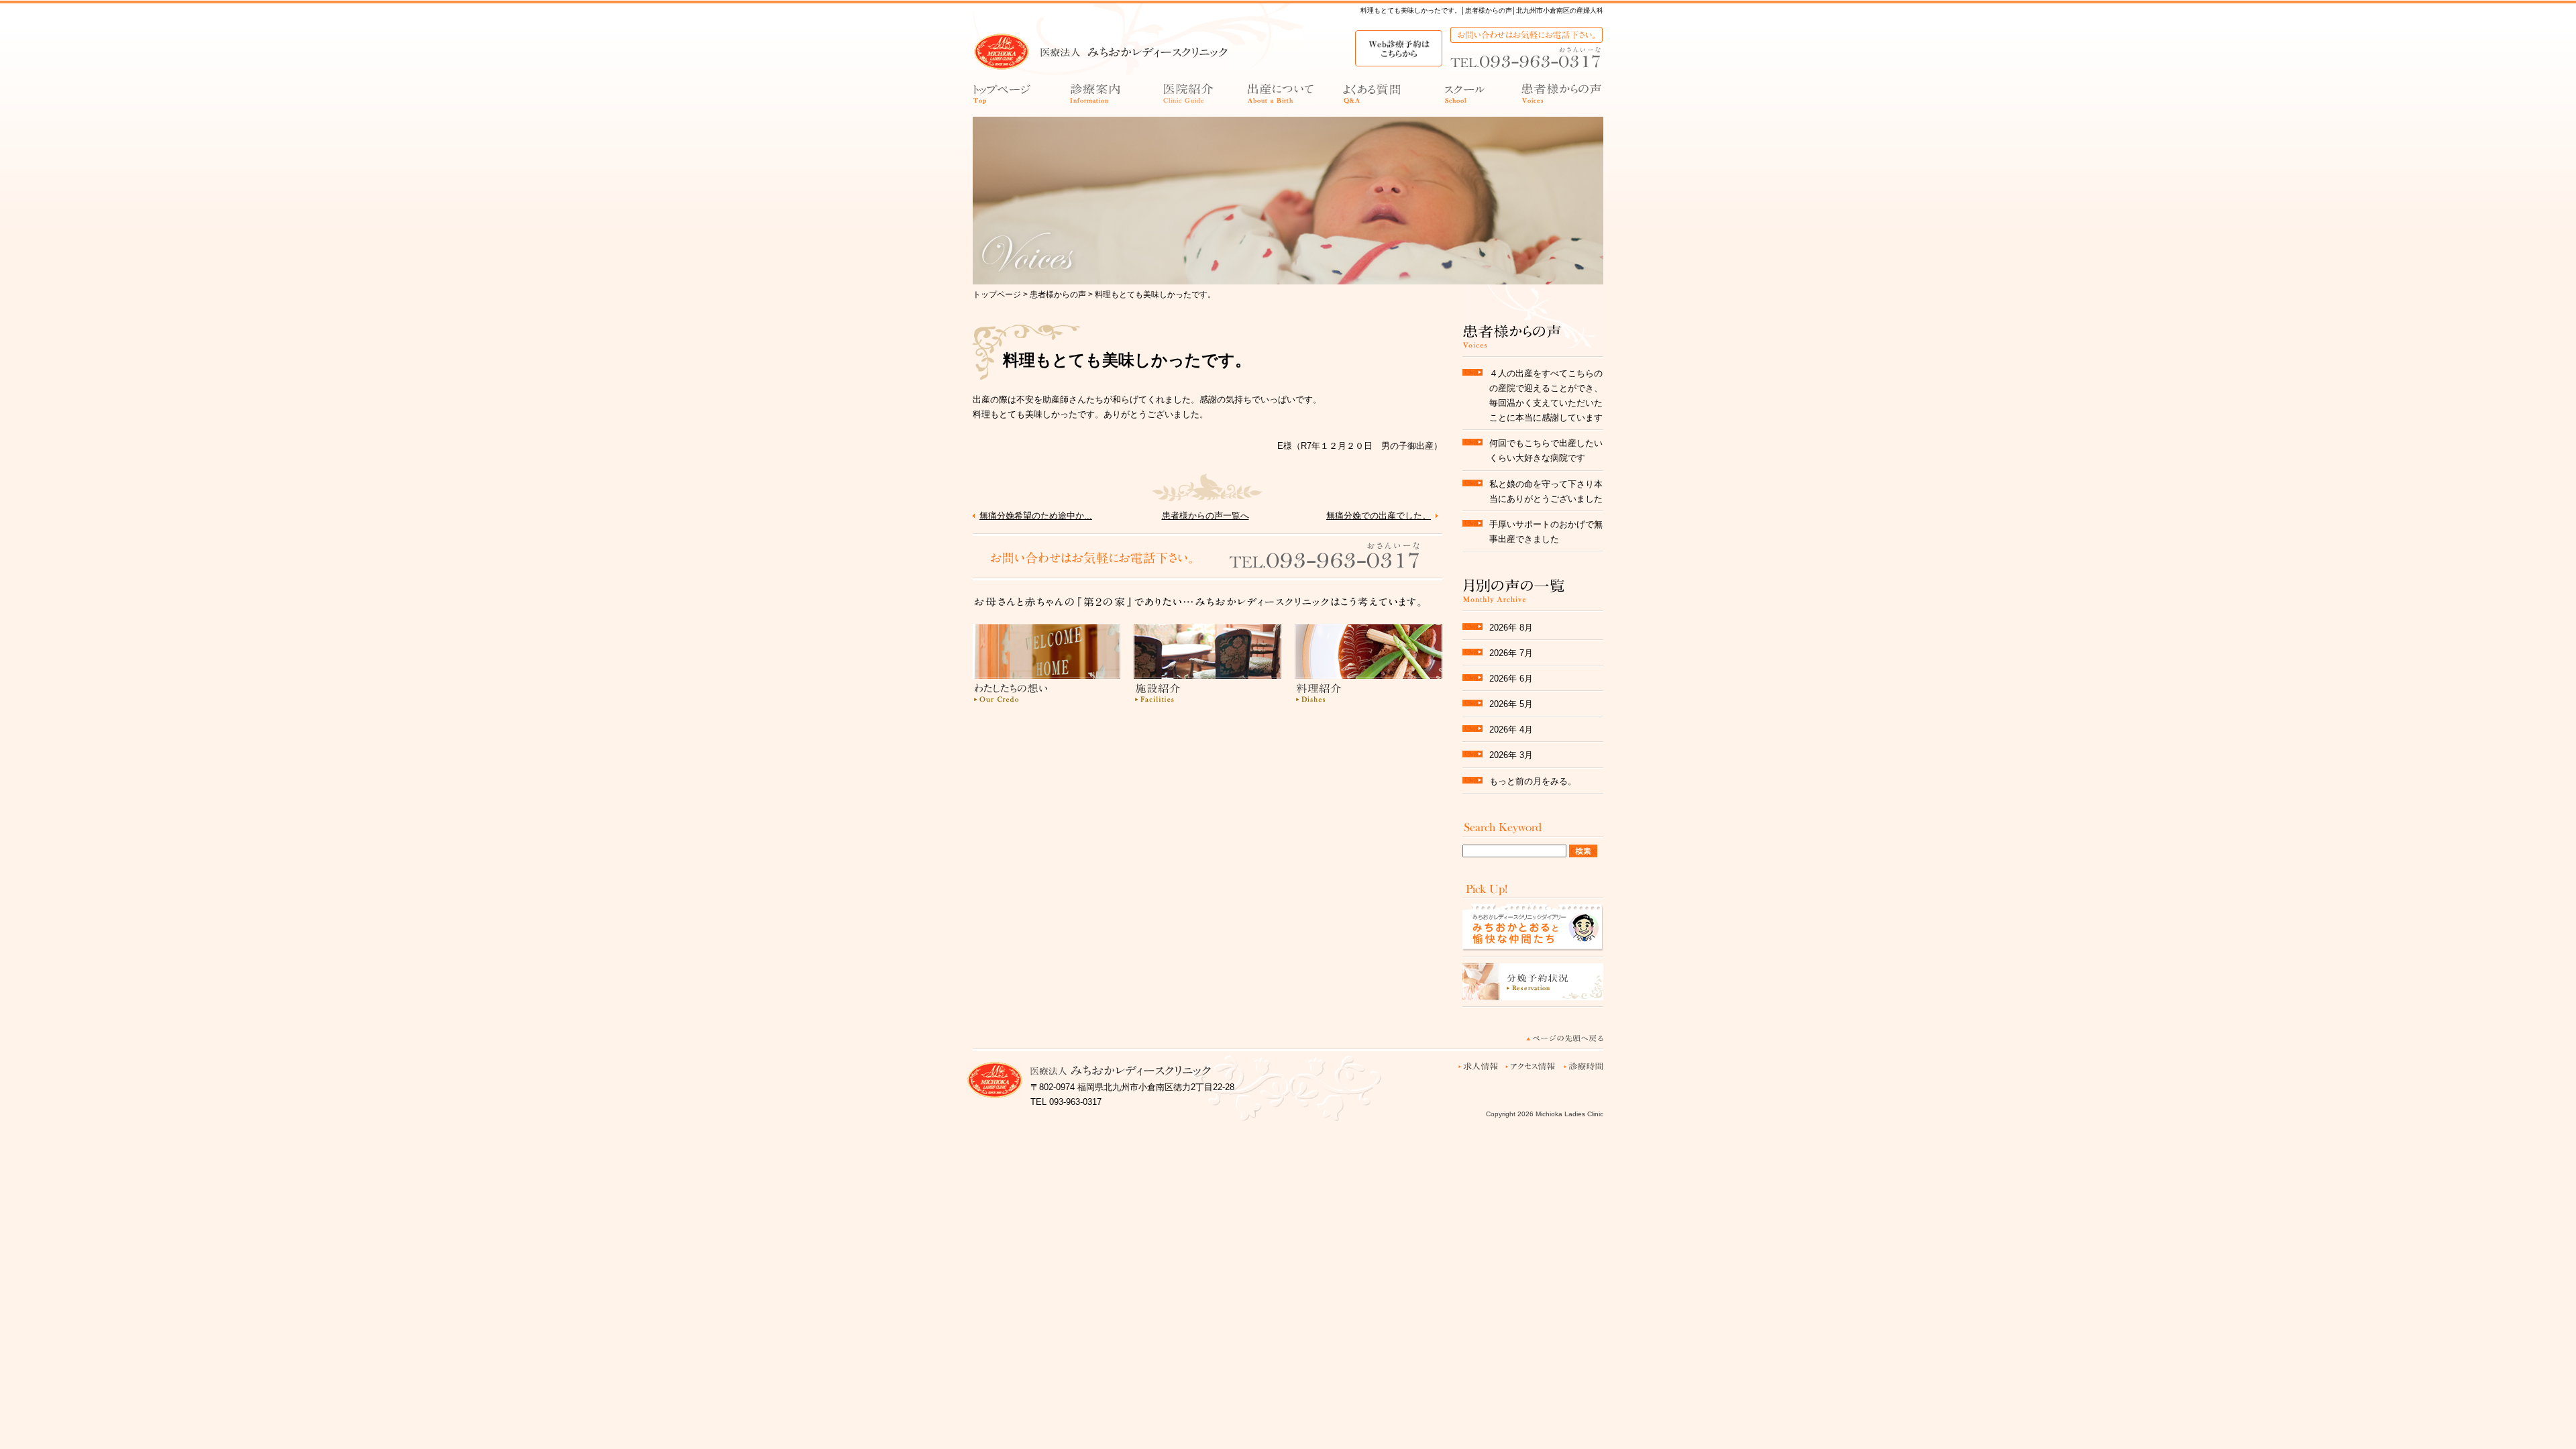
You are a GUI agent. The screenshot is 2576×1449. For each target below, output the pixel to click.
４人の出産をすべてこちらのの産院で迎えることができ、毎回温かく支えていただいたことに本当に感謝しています (1546, 395)
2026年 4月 (1511, 730)
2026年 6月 (1511, 679)
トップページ (1003, 97)
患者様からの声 (1562, 97)
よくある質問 (1373, 97)
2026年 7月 (1511, 653)
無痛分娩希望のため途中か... (1036, 516)
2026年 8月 (1511, 628)
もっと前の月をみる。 (1533, 781)
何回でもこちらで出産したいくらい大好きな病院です (1546, 450)
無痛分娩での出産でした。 (1379, 516)
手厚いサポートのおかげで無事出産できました (1546, 532)
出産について (1281, 97)
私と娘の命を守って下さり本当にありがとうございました (1546, 491)
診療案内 (1095, 97)
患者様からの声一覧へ (1205, 516)
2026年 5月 (1511, 704)
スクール (1470, 97)
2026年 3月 (1511, 755)
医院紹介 (1188, 97)
